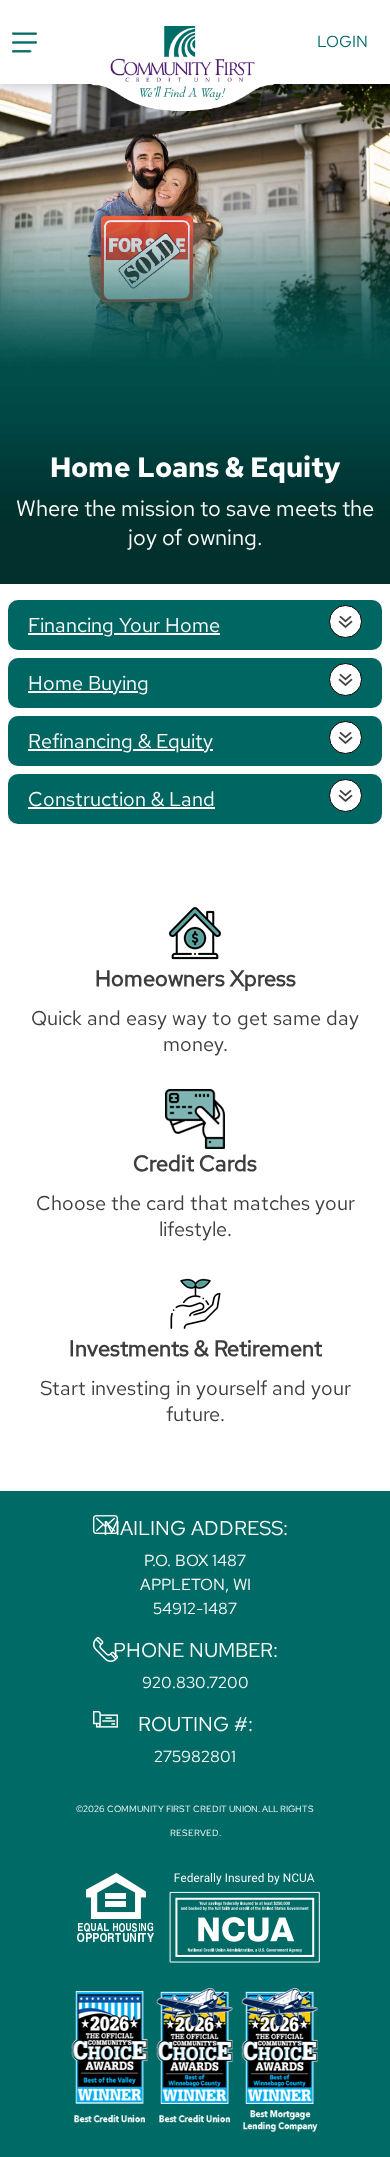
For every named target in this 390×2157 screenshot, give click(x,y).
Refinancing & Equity (120, 741)
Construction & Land (121, 799)
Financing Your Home (124, 625)
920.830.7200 (195, 1682)
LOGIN (342, 41)
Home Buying (88, 683)
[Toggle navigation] (24, 42)
